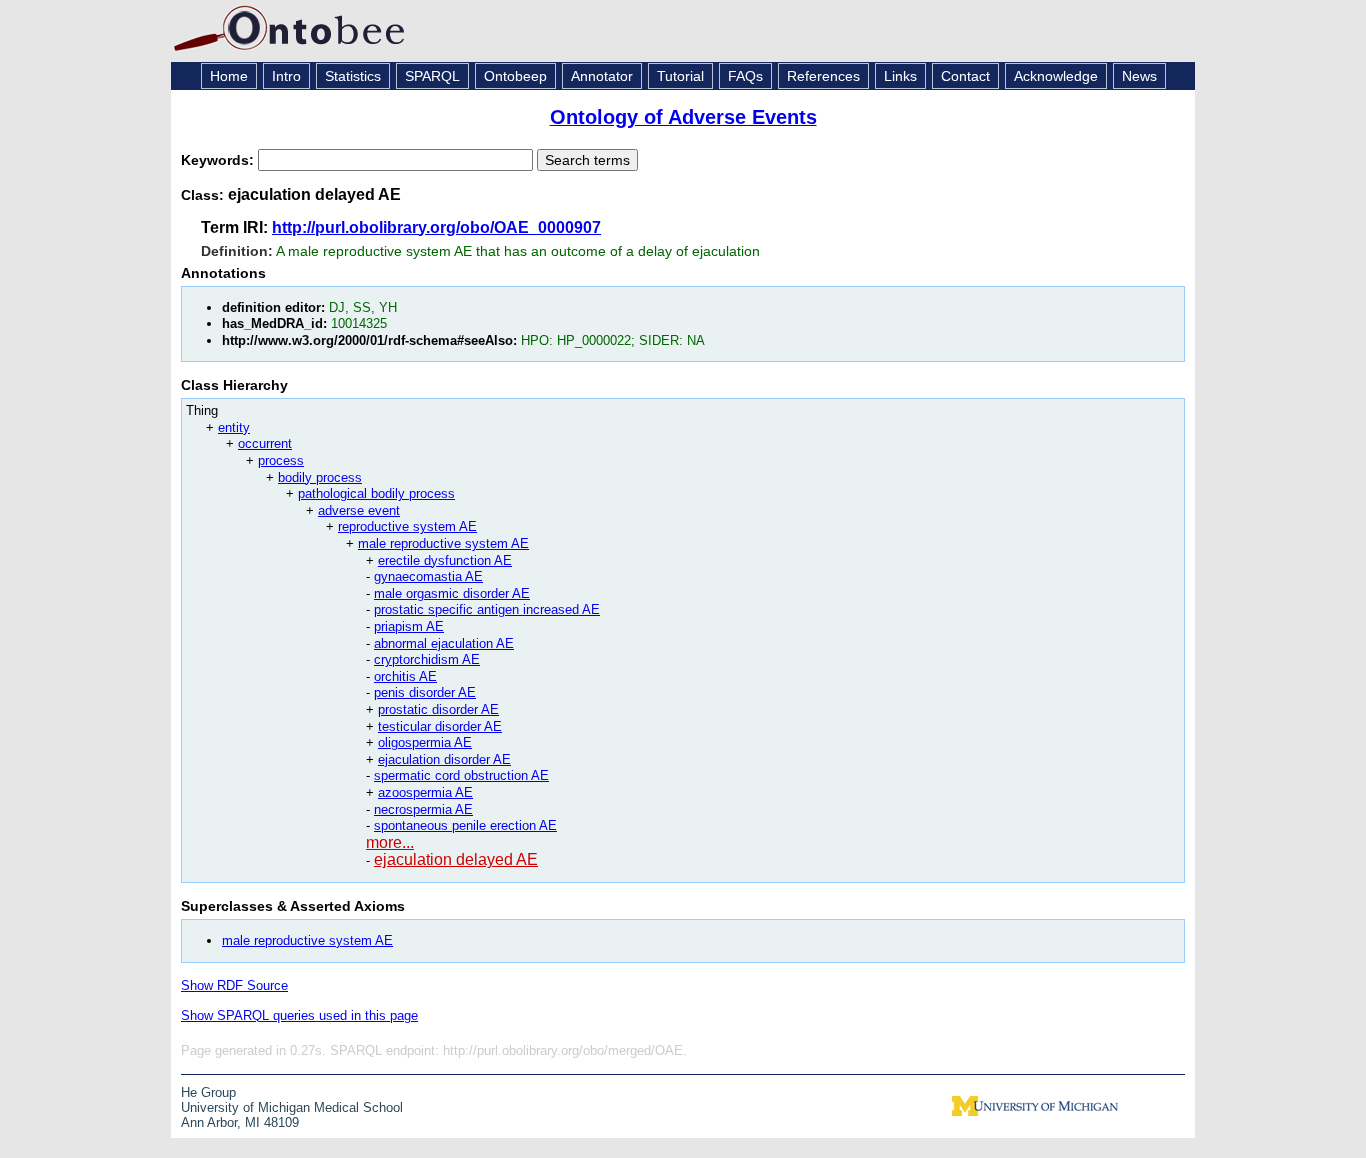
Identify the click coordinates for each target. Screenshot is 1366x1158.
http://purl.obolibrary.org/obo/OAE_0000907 (436, 227)
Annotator (602, 76)
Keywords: (219, 160)
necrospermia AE (423, 809)
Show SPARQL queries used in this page (299, 1015)
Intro (286, 76)
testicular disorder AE (440, 726)
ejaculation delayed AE (456, 859)
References (823, 76)
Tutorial (680, 76)
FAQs (745, 76)
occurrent (265, 443)
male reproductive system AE (443, 543)
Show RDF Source (234, 985)
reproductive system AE (407, 526)
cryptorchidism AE (427, 659)
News (1139, 76)
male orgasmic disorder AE (452, 593)
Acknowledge (1056, 76)
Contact (965, 76)
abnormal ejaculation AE (444, 643)
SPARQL (432, 76)
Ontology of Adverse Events (683, 117)
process (281, 460)
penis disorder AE (425, 692)
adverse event (359, 510)
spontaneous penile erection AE (465, 825)
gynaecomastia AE (428, 576)
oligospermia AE (425, 742)
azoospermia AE (425, 792)
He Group (208, 1092)
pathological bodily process (376, 493)
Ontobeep (515, 76)
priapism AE (409, 626)
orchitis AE (405, 676)
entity (234, 427)
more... (390, 842)
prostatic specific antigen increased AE (487, 609)
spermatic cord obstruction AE (461, 775)
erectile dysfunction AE (445, 560)
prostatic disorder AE (438, 709)
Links (900, 76)
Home (229, 76)
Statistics (353, 76)
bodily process (320, 477)
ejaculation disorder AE (444, 759)
